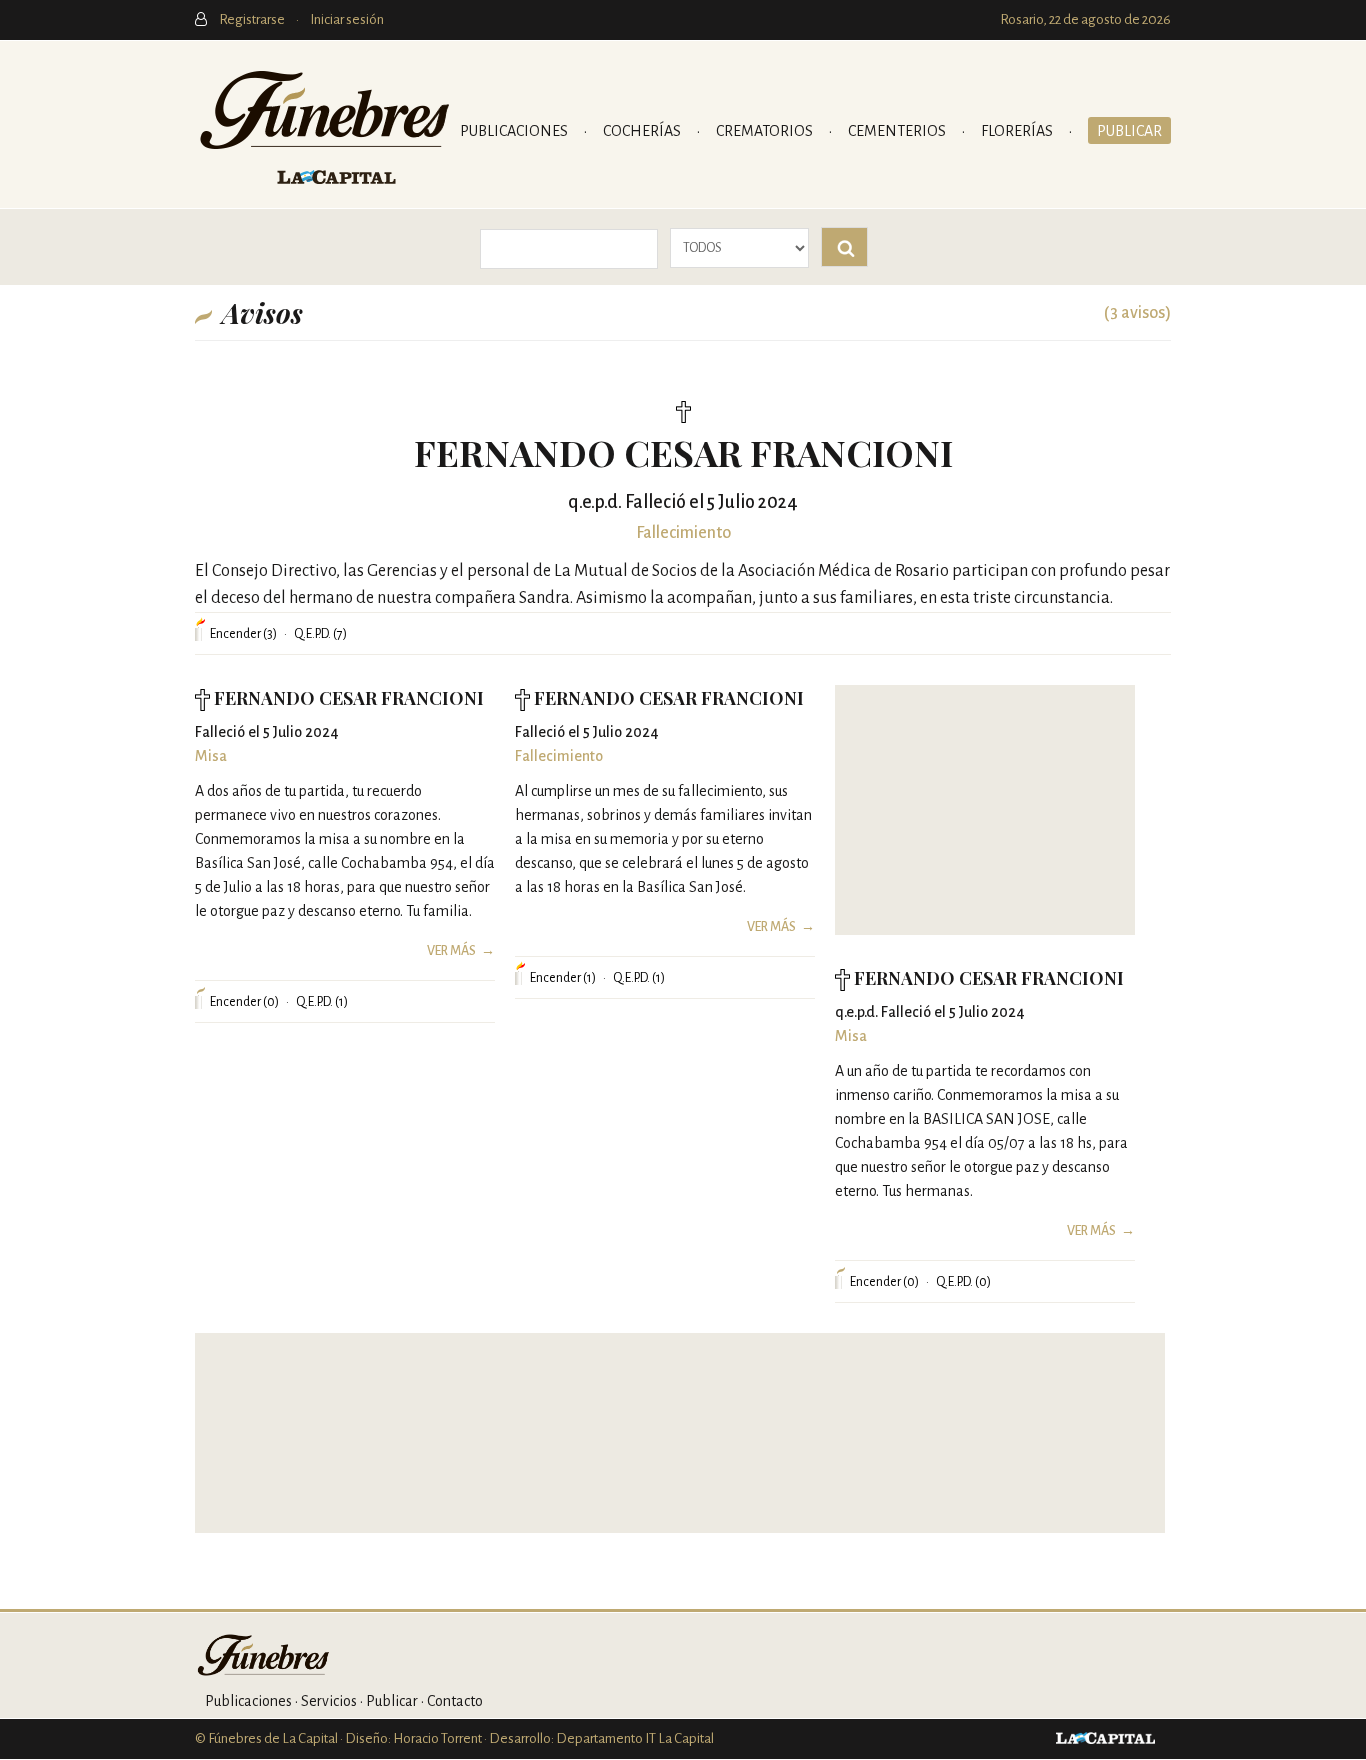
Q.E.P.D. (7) (320, 634)
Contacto (455, 1701)
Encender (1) (563, 978)
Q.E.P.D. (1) (322, 1002)
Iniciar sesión (347, 19)
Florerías (1018, 131)
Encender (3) (243, 634)
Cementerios (898, 131)
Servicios (329, 1701)
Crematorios (766, 131)
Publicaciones (515, 131)
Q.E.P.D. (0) (963, 1282)
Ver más (451, 951)
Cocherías (643, 131)
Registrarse (253, 19)
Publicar (1129, 131)
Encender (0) (244, 1002)
